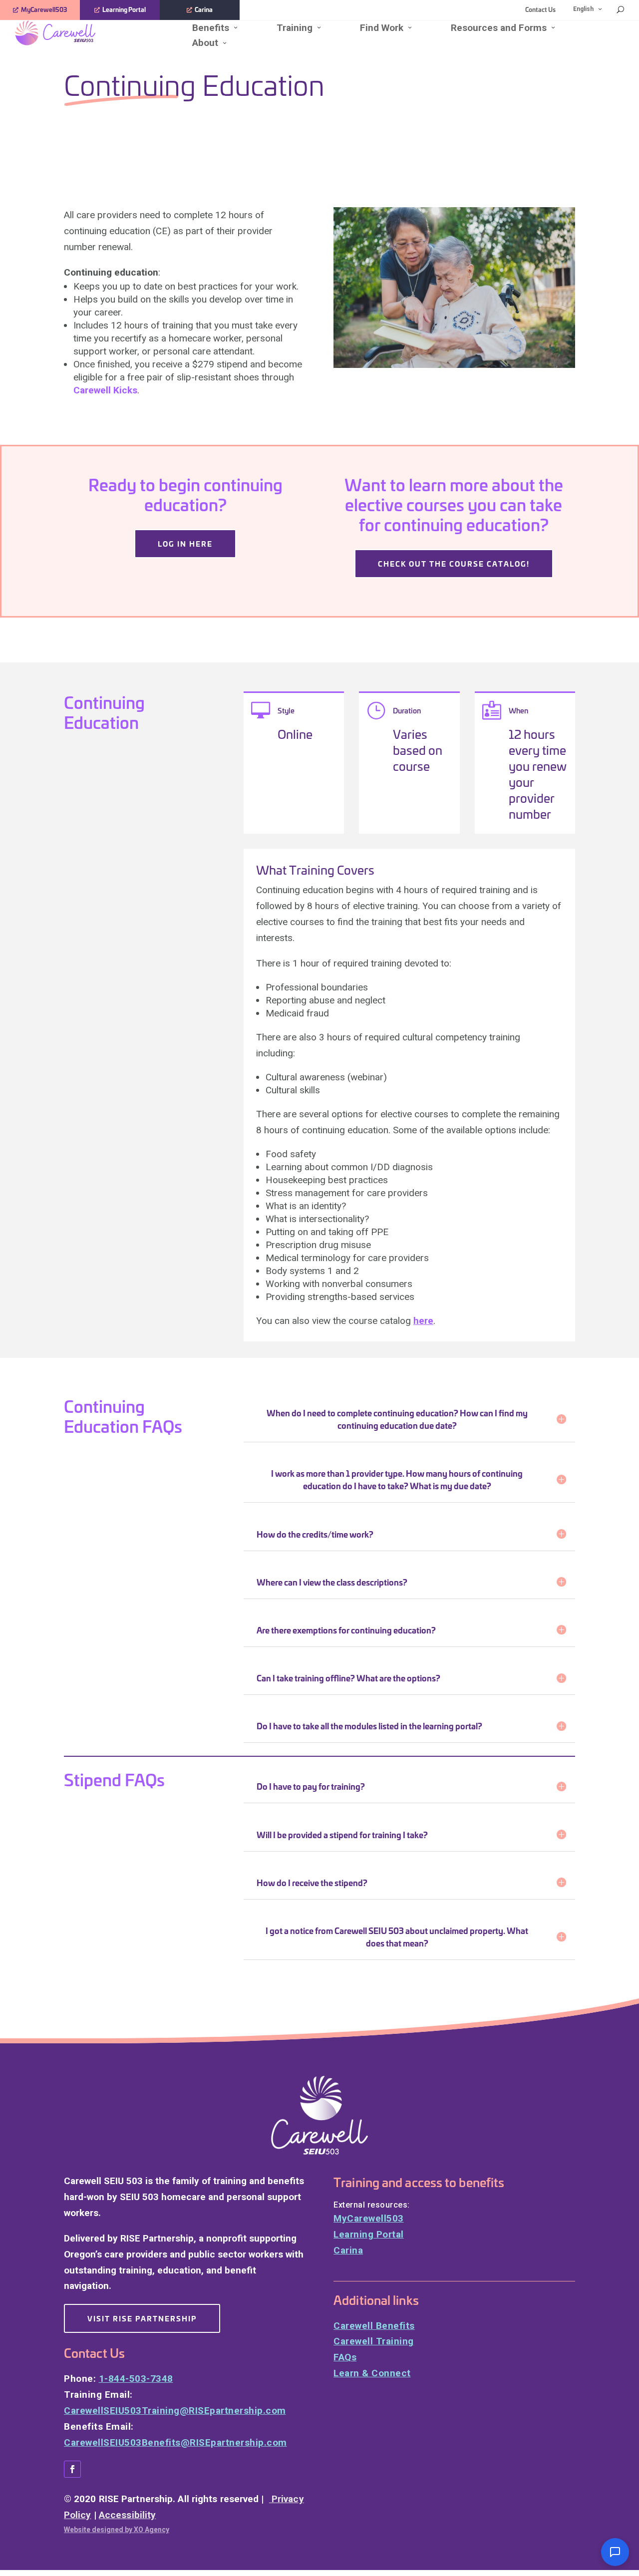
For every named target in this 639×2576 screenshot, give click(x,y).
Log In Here (185, 543)
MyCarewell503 (44, 9)
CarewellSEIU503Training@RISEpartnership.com (175, 2411)
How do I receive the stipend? (312, 1882)
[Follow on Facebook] (72, 2469)
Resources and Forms (499, 28)
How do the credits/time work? (315, 1534)
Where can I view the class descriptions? (332, 1582)
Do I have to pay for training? (311, 1786)
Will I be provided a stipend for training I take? (342, 1834)
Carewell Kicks (105, 390)
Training (295, 28)
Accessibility (127, 2515)
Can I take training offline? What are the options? (348, 1678)
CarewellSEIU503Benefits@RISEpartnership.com (175, 2442)
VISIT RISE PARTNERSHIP (142, 2318)
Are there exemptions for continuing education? (346, 1630)
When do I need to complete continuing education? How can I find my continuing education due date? (397, 1419)
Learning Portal (124, 9)
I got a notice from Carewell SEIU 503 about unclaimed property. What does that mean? (397, 1936)
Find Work (382, 28)
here (423, 1321)
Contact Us (540, 9)
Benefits (211, 28)
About (205, 43)
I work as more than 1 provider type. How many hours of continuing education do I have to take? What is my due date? (397, 1479)
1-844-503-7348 (136, 2379)
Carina (204, 9)
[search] (620, 9)
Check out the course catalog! (454, 563)
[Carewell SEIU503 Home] (87, 33)
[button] (615, 2552)
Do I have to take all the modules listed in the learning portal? (369, 1726)
